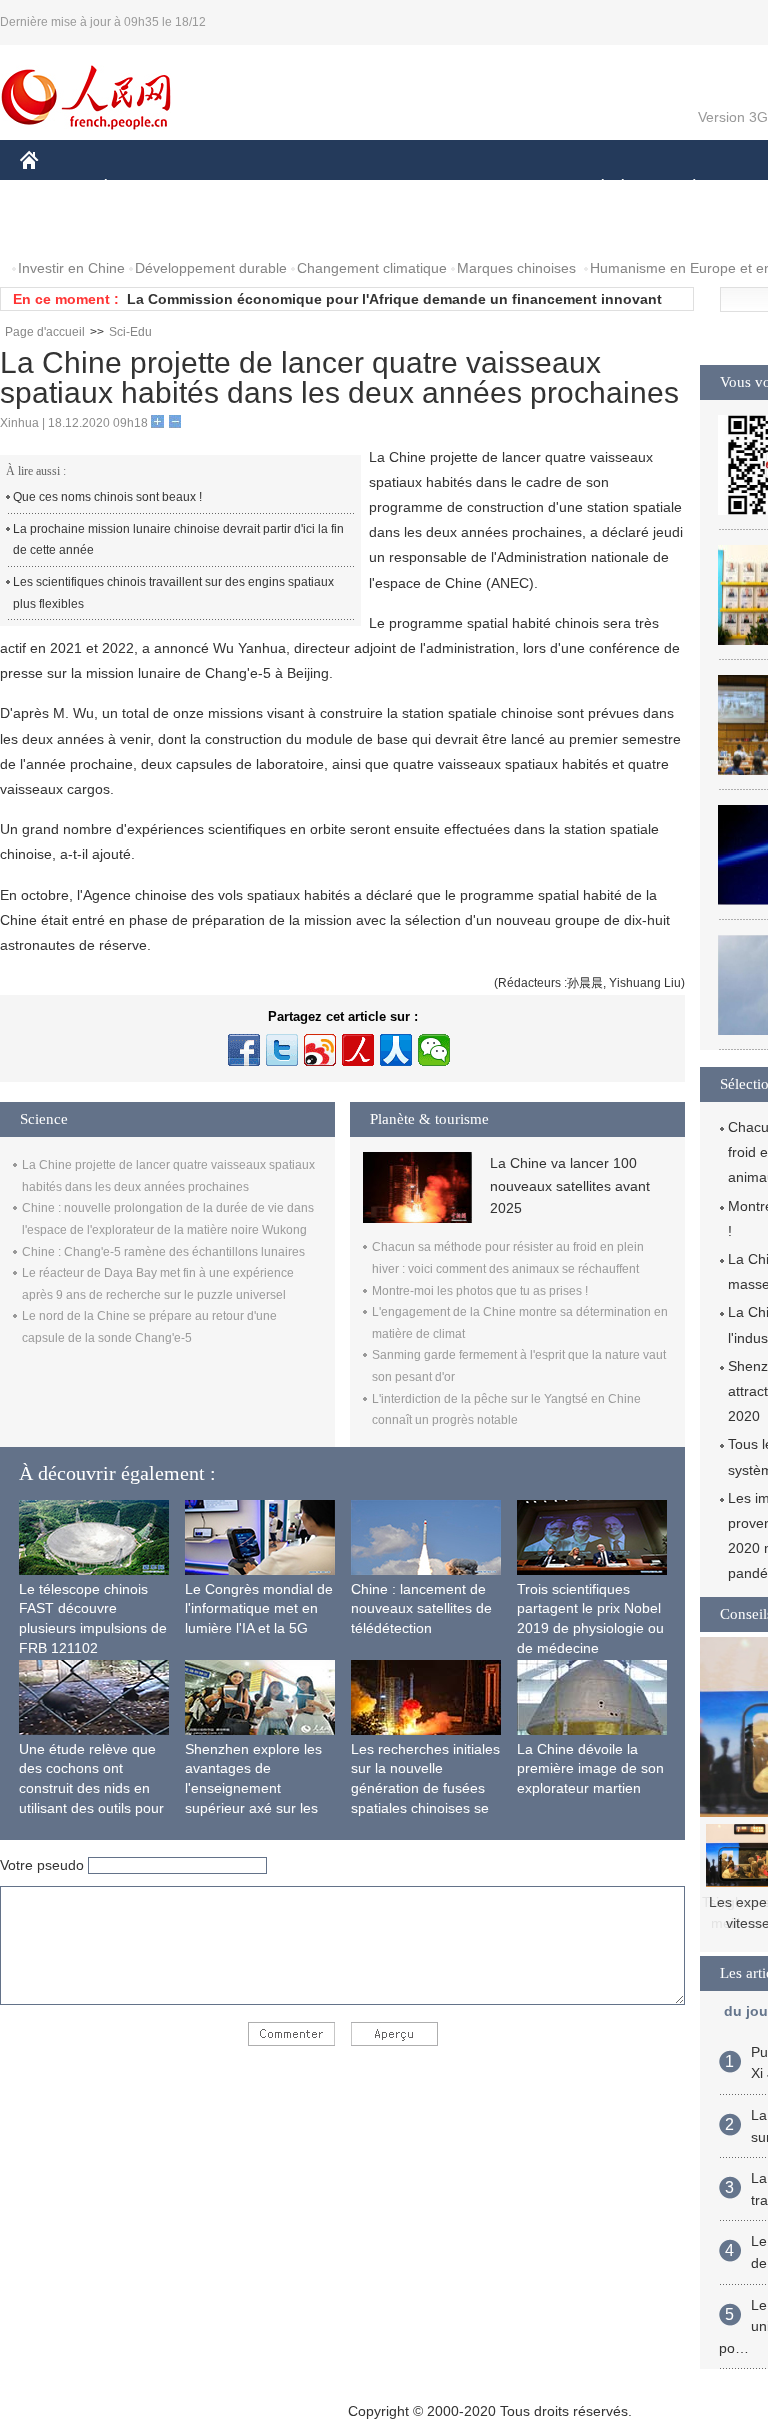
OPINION (63, 228)
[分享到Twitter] (282, 1050)
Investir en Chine (71, 268)
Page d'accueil (45, 332)
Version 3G (733, 117)
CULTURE (502, 188)
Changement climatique (372, 268)
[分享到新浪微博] (320, 1050)
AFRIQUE (321, 188)
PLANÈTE (683, 188)
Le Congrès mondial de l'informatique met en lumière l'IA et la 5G (259, 1608)
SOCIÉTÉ (593, 188)
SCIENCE (411, 188)
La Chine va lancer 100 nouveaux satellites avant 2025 (570, 1185)
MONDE (236, 188)
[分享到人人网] (396, 1050)
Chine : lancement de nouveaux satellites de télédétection (421, 1608)
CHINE (55, 188)
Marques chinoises (516, 268)
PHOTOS (149, 228)
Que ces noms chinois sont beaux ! (107, 497)
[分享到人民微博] (358, 1050)
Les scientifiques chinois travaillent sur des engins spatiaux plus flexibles (173, 593)
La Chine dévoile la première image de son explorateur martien (590, 1768)
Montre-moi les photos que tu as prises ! (480, 1291)
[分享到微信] (434, 1050)
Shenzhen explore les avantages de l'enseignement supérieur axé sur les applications (253, 1788)
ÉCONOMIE (143, 188)
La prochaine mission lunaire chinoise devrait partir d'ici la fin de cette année (178, 540)
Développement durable (211, 268)
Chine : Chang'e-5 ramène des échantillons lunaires (163, 1252)
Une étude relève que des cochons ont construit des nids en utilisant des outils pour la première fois (91, 1788)
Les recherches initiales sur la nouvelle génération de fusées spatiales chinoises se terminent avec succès (425, 1788)
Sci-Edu (130, 332)
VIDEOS (231, 228)
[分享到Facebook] (244, 1050)
